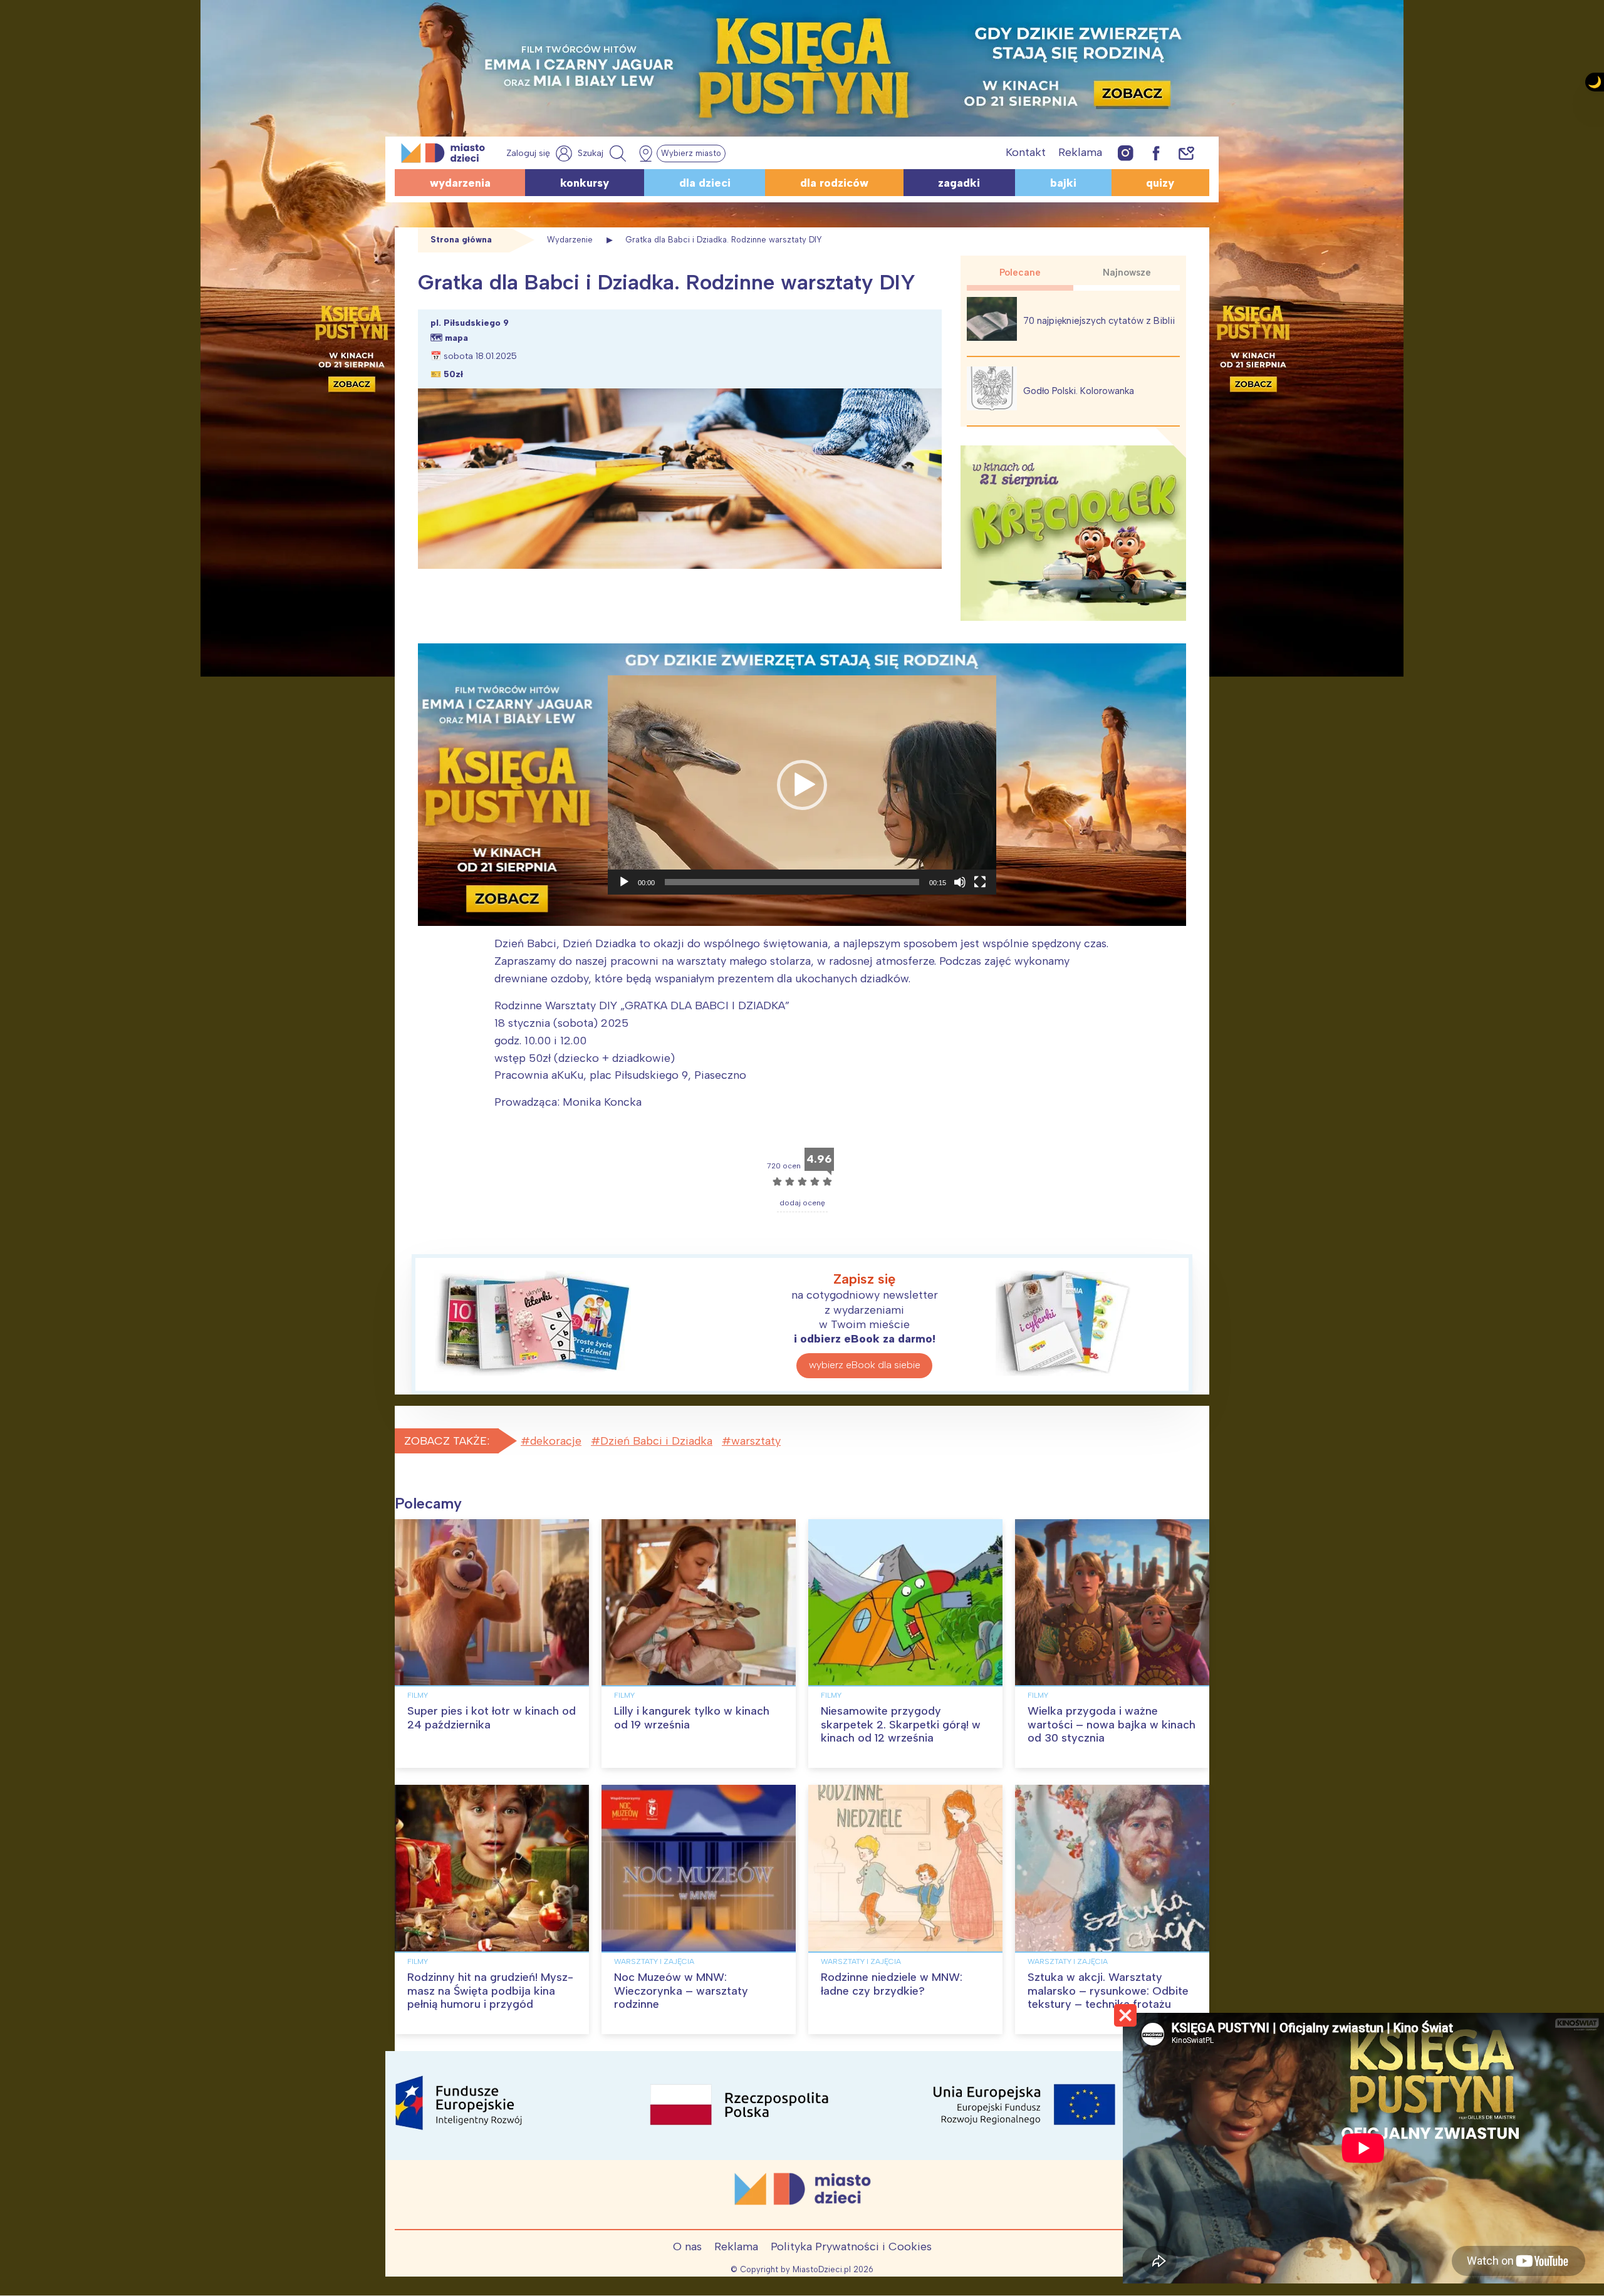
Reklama (1080, 152)
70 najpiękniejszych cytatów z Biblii (1099, 321)
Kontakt (1026, 152)
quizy (1160, 183)
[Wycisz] (960, 882)
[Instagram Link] (1126, 153)
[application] (802, 785)
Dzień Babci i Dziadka (656, 1441)
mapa (456, 338)
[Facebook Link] (1156, 153)
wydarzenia (460, 183)
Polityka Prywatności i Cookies (851, 2247)
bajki (1063, 183)
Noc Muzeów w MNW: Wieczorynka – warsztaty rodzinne (681, 1991)
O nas (687, 2247)
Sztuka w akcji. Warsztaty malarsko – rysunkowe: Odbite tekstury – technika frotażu (1108, 1991)
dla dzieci (705, 183)
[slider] (792, 882)
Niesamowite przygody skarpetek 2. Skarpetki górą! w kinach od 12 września (901, 1724)
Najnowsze (1127, 273)
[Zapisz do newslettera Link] (1186, 153)
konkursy (585, 183)
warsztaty (756, 1441)
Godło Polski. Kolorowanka (1079, 391)
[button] (802, 785)
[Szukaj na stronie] (603, 153)
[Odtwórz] (624, 882)
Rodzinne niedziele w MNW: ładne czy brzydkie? (892, 1984)
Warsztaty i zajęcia (654, 1961)
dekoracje (556, 1441)
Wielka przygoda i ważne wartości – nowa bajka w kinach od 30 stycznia (1112, 1724)
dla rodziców (834, 183)
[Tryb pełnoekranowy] (980, 882)
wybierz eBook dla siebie (865, 1365)
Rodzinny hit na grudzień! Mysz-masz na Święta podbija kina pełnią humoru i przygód (490, 1991)
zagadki (959, 183)
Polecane (1020, 273)
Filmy (418, 1695)
